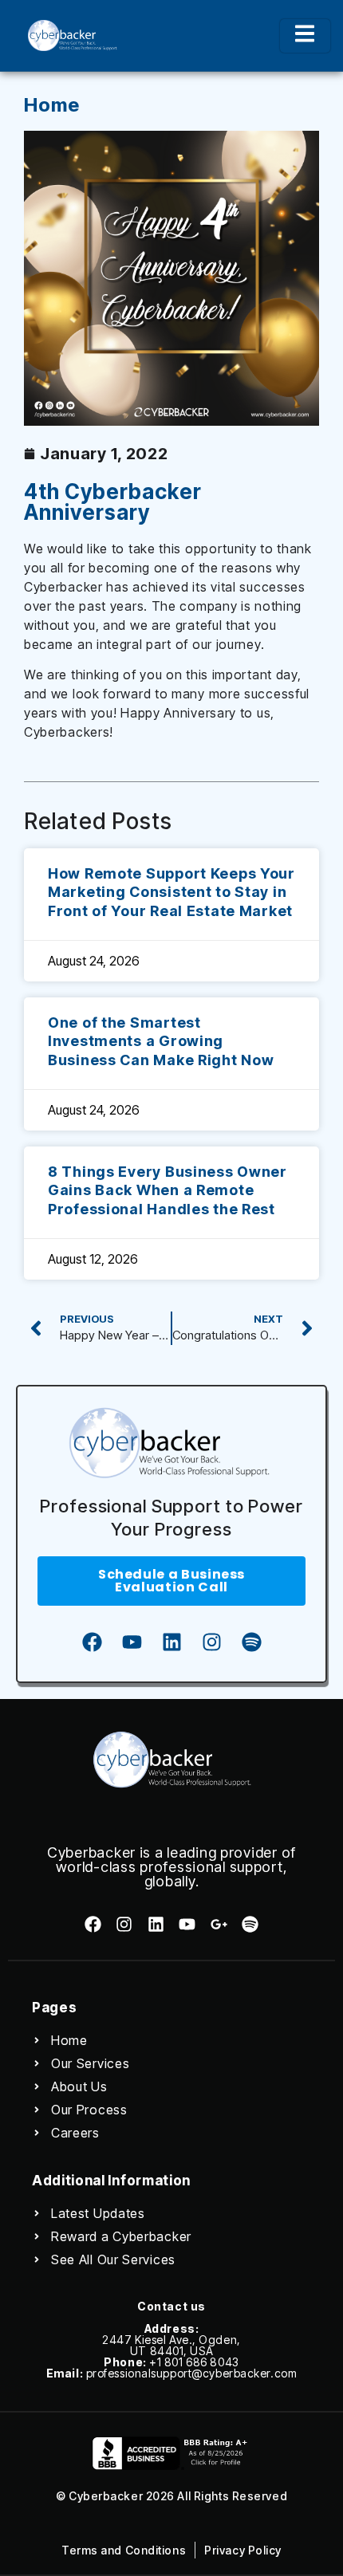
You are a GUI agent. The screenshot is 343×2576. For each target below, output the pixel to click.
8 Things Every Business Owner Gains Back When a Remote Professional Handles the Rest (168, 1190)
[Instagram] (211, 1642)
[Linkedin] (171, 1642)
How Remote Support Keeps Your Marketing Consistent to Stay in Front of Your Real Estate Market (171, 892)
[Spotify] (251, 1642)
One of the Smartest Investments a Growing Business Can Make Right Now (161, 1041)
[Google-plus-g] (218, 1924)
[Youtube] (132, 1642)
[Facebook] (92, 1642)
